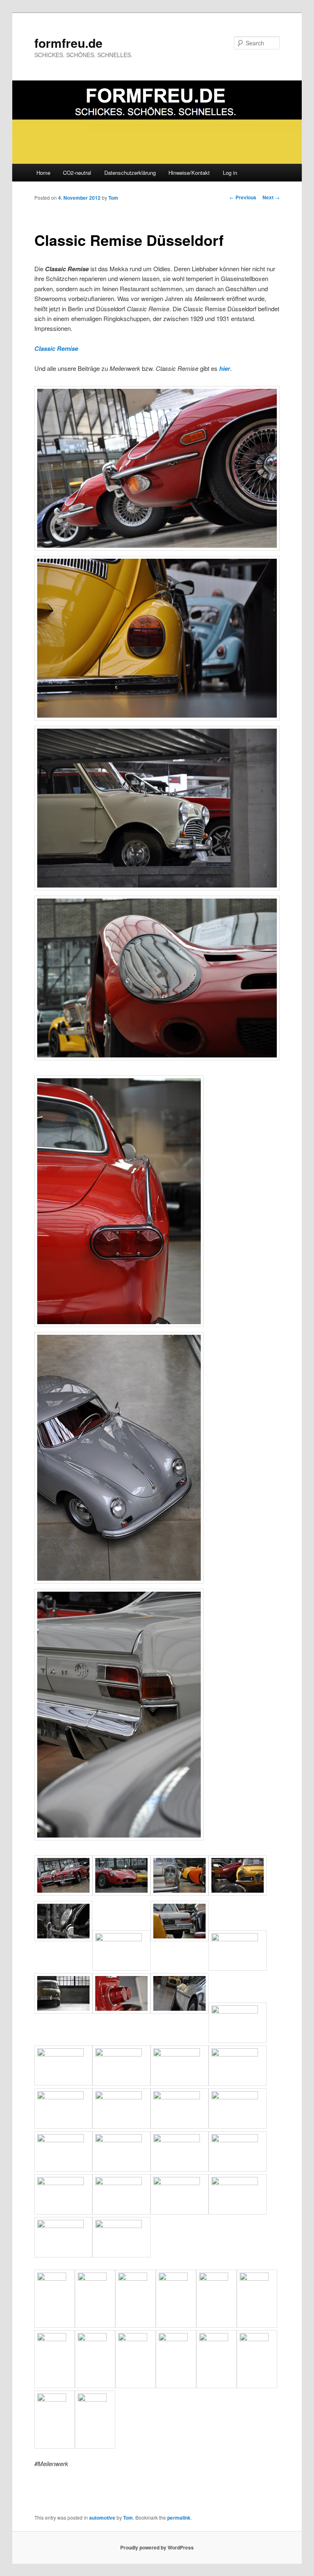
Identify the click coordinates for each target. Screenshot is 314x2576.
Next (271, 197)
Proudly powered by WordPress (157, 2547)
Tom (113, 198)
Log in (230, 173)
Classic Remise (56, 348)
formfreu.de (68, 43)
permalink (179, 2518)
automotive (102, 2518)
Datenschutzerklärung (130, 173)
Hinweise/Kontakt (189, 173)
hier (225, 368)
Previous (243, 197)
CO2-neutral (77, 173)
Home (43, 173)
